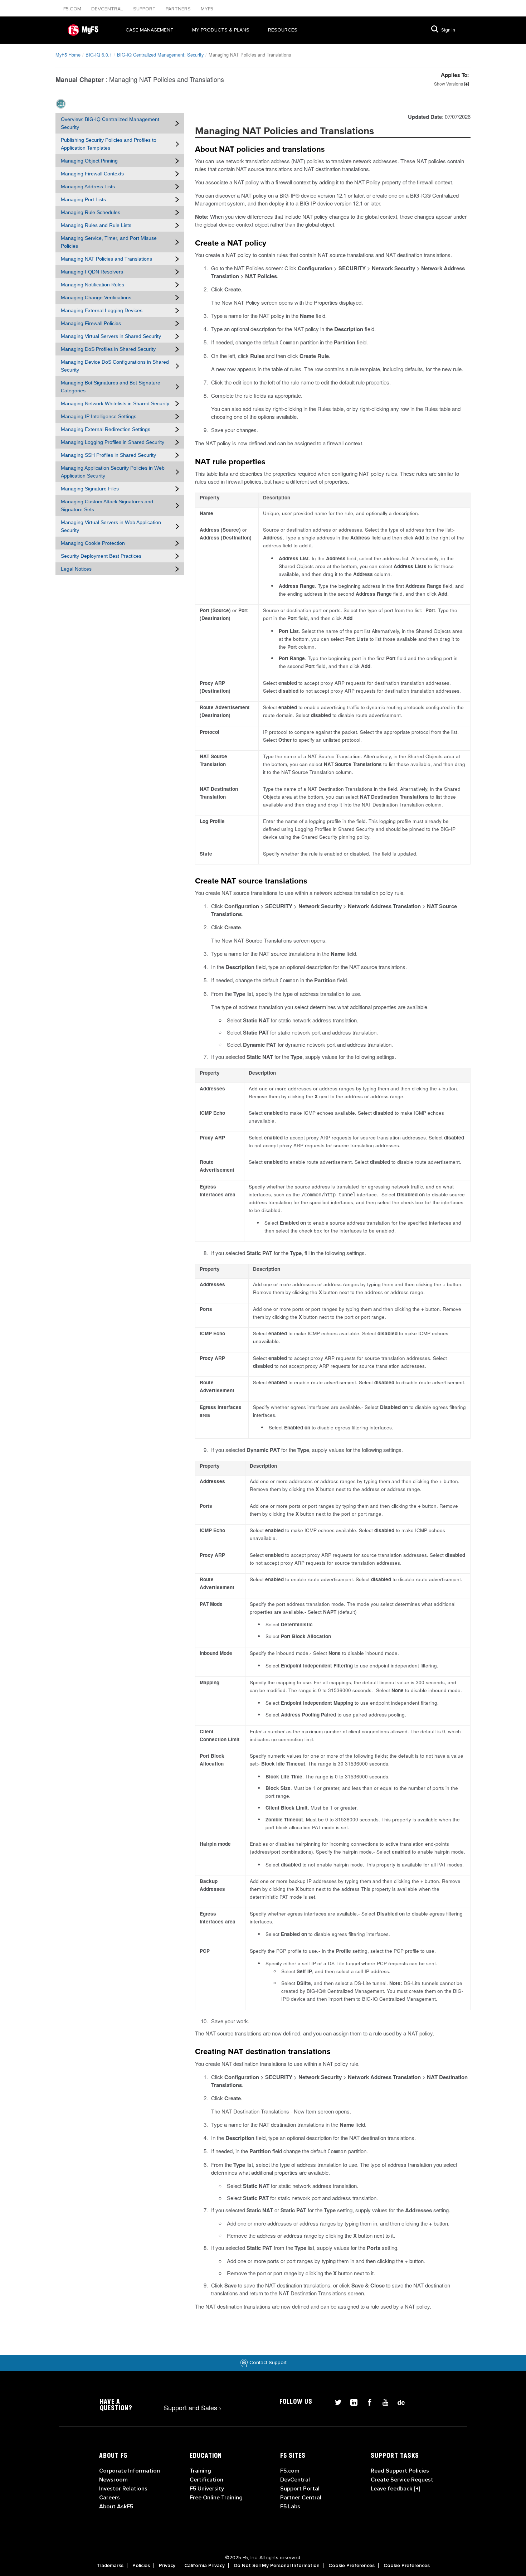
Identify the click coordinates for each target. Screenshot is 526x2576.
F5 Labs (290, 2507)
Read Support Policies (400, 2471)
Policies (141, 2566)
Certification (206, 2480)
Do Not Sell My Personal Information (277, 2566)
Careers (109, 2498)
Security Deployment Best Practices (101, 556)
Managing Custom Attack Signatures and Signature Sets (107, 505)
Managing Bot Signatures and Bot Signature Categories (111, 387)
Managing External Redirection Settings (106, 429)
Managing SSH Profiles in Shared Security (108, 455)
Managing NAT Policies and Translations (106, 259)
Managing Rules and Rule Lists (96, 225)
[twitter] (335, 2401)
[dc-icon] (398, 2401)
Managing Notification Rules (92, 285)
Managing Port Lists (83, 199)
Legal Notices (76, 569)
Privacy (167, 2566)
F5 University (207, 2489)
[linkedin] (351, 2401)
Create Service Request (402, 2480)
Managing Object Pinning (89, 161)
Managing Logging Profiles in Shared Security (113, 442)
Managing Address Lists (88, 187)
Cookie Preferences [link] (352, 2566)
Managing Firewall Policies (91, 323)
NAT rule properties (230, 462)
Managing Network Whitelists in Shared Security (115, 403)
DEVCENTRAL (108, 9)
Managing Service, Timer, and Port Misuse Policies (109, 242)
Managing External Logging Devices (102, 310)
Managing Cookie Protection (93, 543)
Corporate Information (130, 2471)
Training (200, 2471)
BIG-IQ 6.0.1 (99, 55)
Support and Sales (193, 2407)
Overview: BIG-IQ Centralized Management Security (110, 123)
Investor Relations (123, 2489)
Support (145, 9)
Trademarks (110, 2566)
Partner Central (301, 2498)
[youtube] (383, 2401)
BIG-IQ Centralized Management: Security (160, 55)
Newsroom (113, 2480)
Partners (179, 9)
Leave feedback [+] (395, 2489)
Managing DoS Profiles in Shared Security (108, 349)
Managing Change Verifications (96, 297)
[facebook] (367, 2401)
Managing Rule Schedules (91, 212)
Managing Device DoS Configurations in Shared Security (115, 366)
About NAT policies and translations (260, 150)
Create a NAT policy (231, 243)
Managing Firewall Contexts (92, 174)
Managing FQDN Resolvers (92, 272)
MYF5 (207, 9)
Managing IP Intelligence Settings (99, 416)
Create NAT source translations (251, 881)
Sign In (448, 30)
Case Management (150, 30)
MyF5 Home (68, 55)
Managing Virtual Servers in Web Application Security (111, 526)
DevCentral (295, 2480)
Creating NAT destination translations (263, 2052)
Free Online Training (216, 2498)
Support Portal (300, 2489)
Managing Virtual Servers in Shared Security (111, 336)
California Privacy (204, 2566)
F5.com (73, 9)
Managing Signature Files (90, 489)
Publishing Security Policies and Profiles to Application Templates (109, 144)
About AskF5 (116, 2507)
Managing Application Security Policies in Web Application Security (113, 472)
